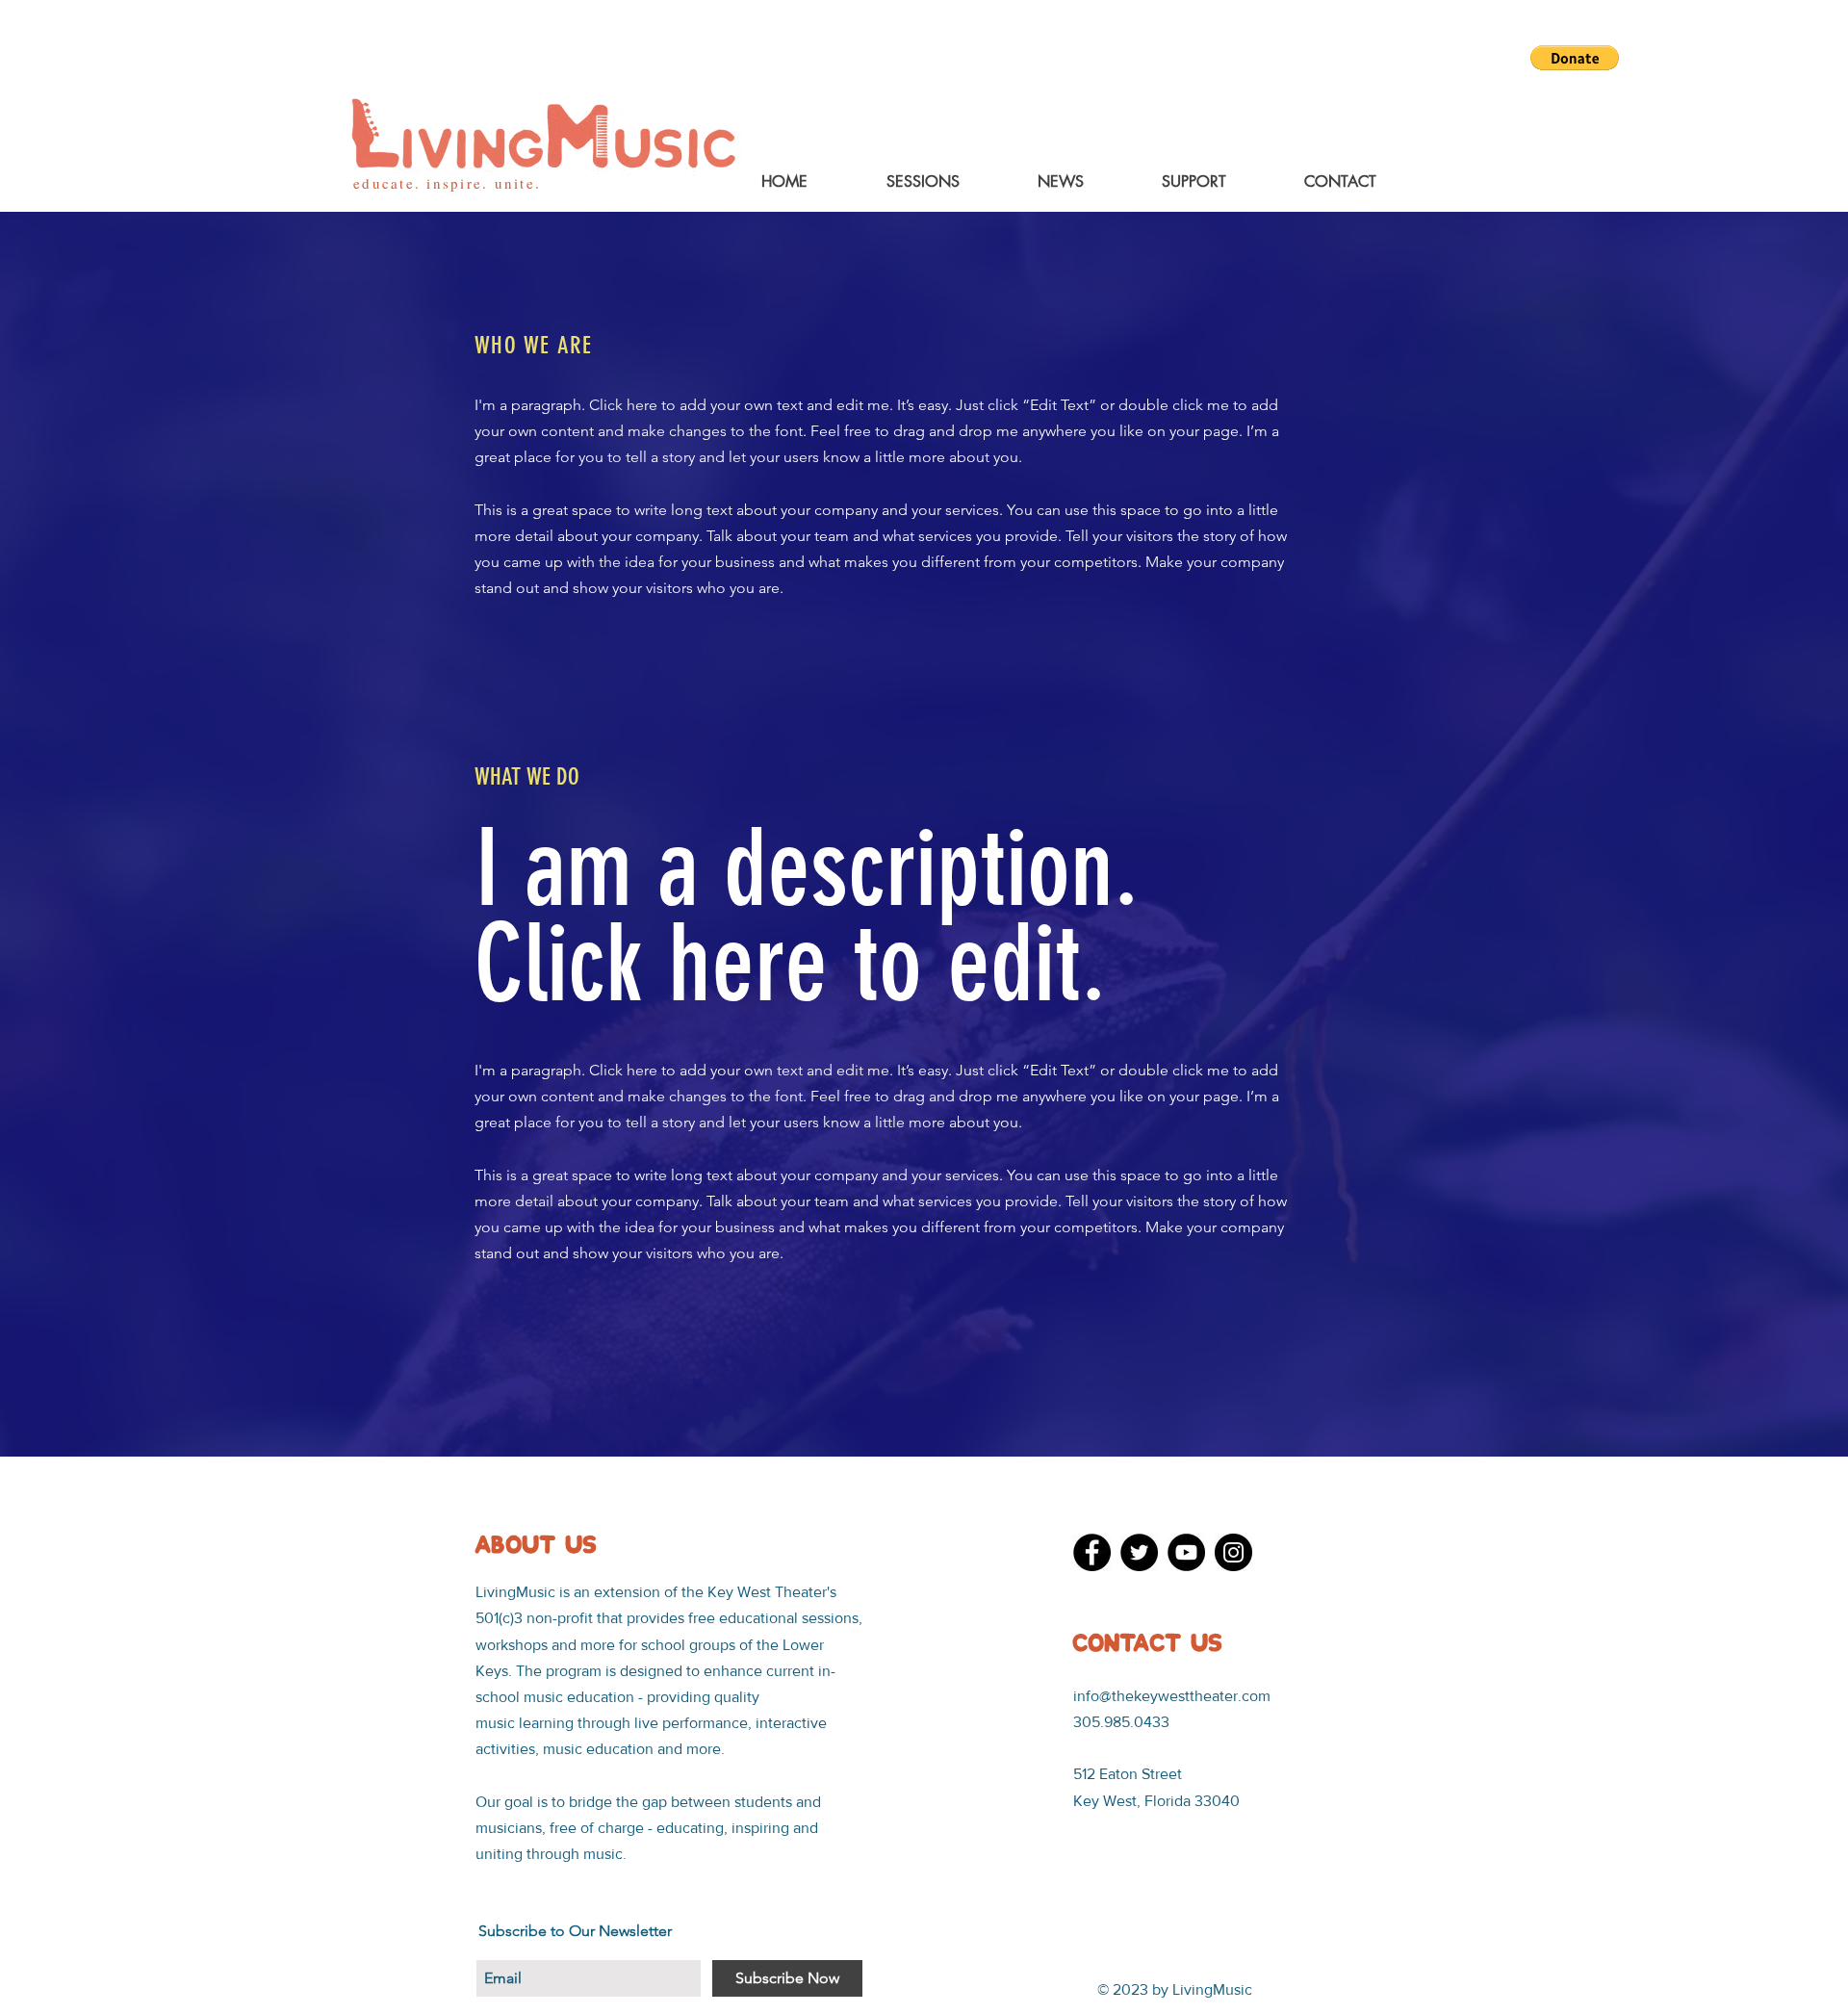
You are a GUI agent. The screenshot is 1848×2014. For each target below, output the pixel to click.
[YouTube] (1186, 1552)
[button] (1575, 58)
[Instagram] (1233, 1552)
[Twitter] (1139, 1552)
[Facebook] (1092, 1552)
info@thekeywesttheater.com (1172, 1696)
